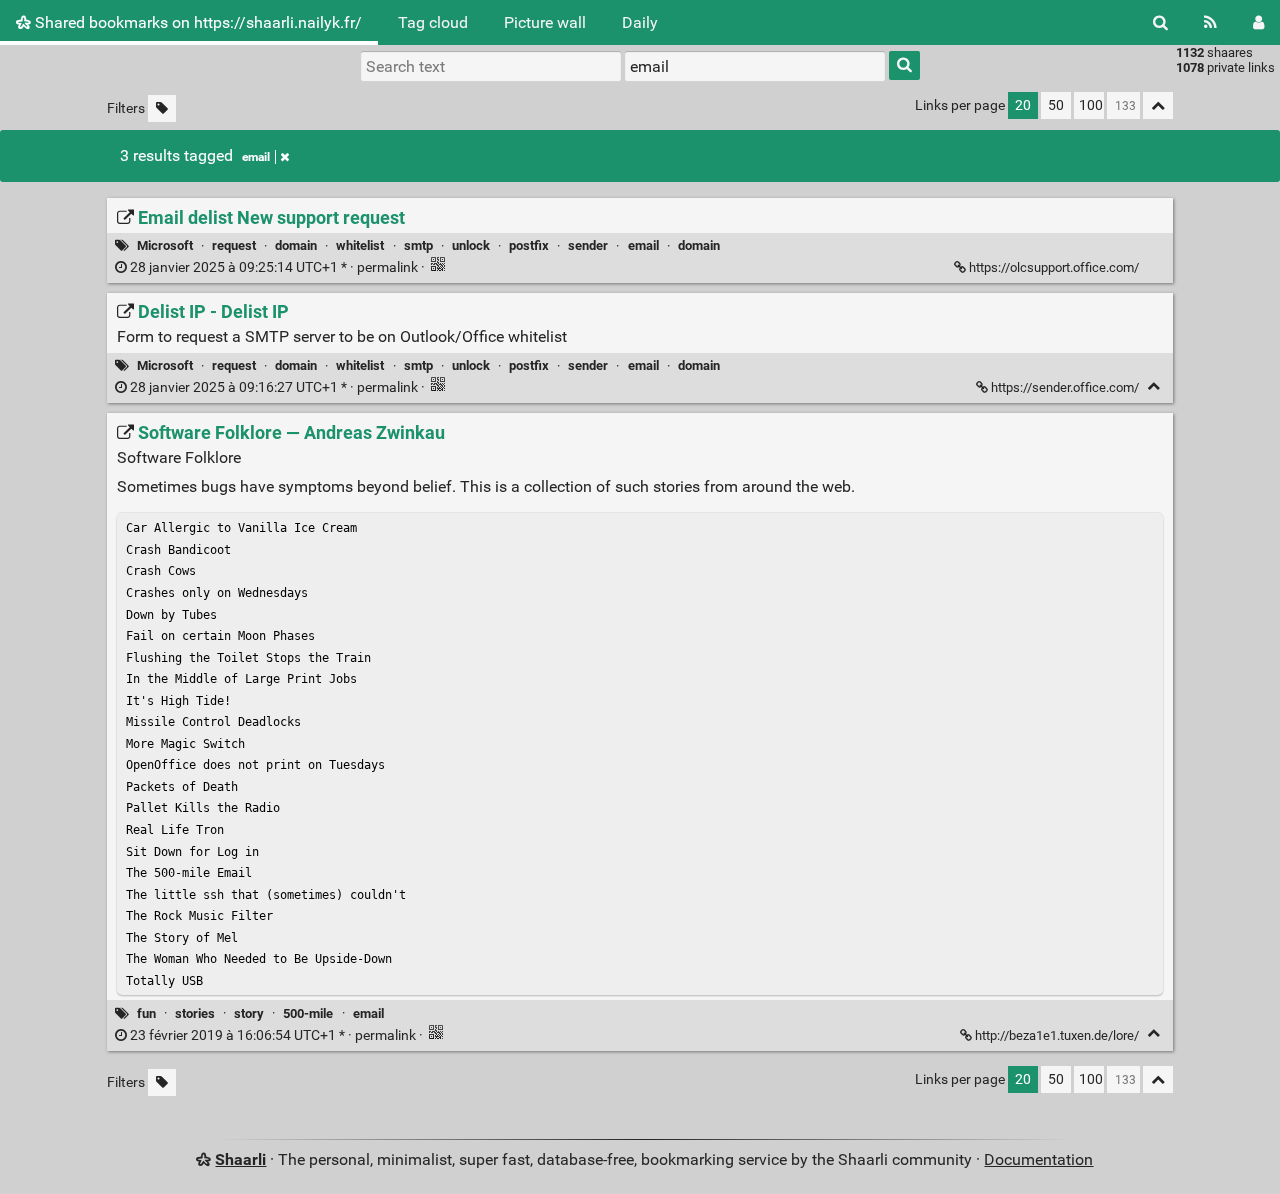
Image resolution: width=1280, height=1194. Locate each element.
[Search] (1160, 22)
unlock (471, 245)
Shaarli (240, 1159)
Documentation (1038, 1159)
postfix (529, 245)
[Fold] (1153, 386)
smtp (418, 245)
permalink (274, 267)
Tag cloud (433, 22)
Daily (640, 22)
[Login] (1258, 22)
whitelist (360, 245)
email (256, 157)
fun (146, 1013)
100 (1091, 105)
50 (1056, 105)
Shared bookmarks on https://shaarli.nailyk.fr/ (196, 22)
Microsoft (165, 245)
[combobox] (755, 66)
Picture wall (545, 22)
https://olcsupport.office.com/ (1054, 267)
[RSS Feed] (1210, 22)
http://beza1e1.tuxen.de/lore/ (1057, 1035)
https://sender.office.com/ (1065, 387)
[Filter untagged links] (162, 108)
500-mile (308, 1013)
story (249, 1013)
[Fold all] (1158, 105)
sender (588, 245)
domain (296, 245)
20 (1023, 105)
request (234, 245)
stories (195, 1013)
